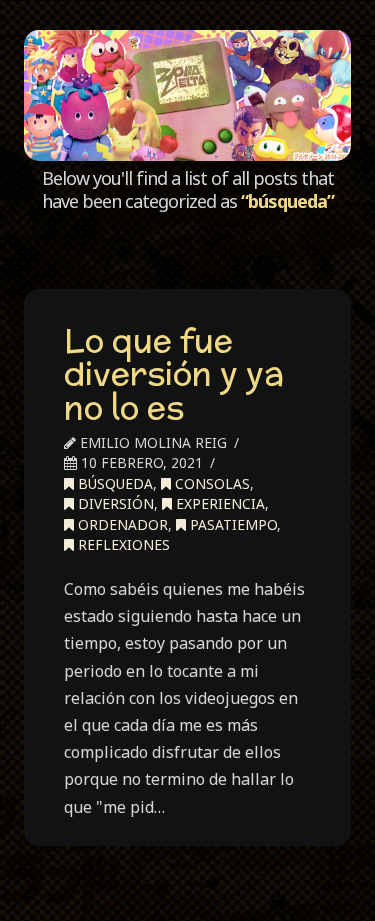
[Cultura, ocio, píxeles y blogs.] (187, 95)
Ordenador (121, 524)
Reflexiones (122, 544)
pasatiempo (231, 524)
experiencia (218, 503)
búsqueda (113, 483)
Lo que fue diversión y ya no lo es (174, 373)
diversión (114, 503)
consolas (210, 483)
